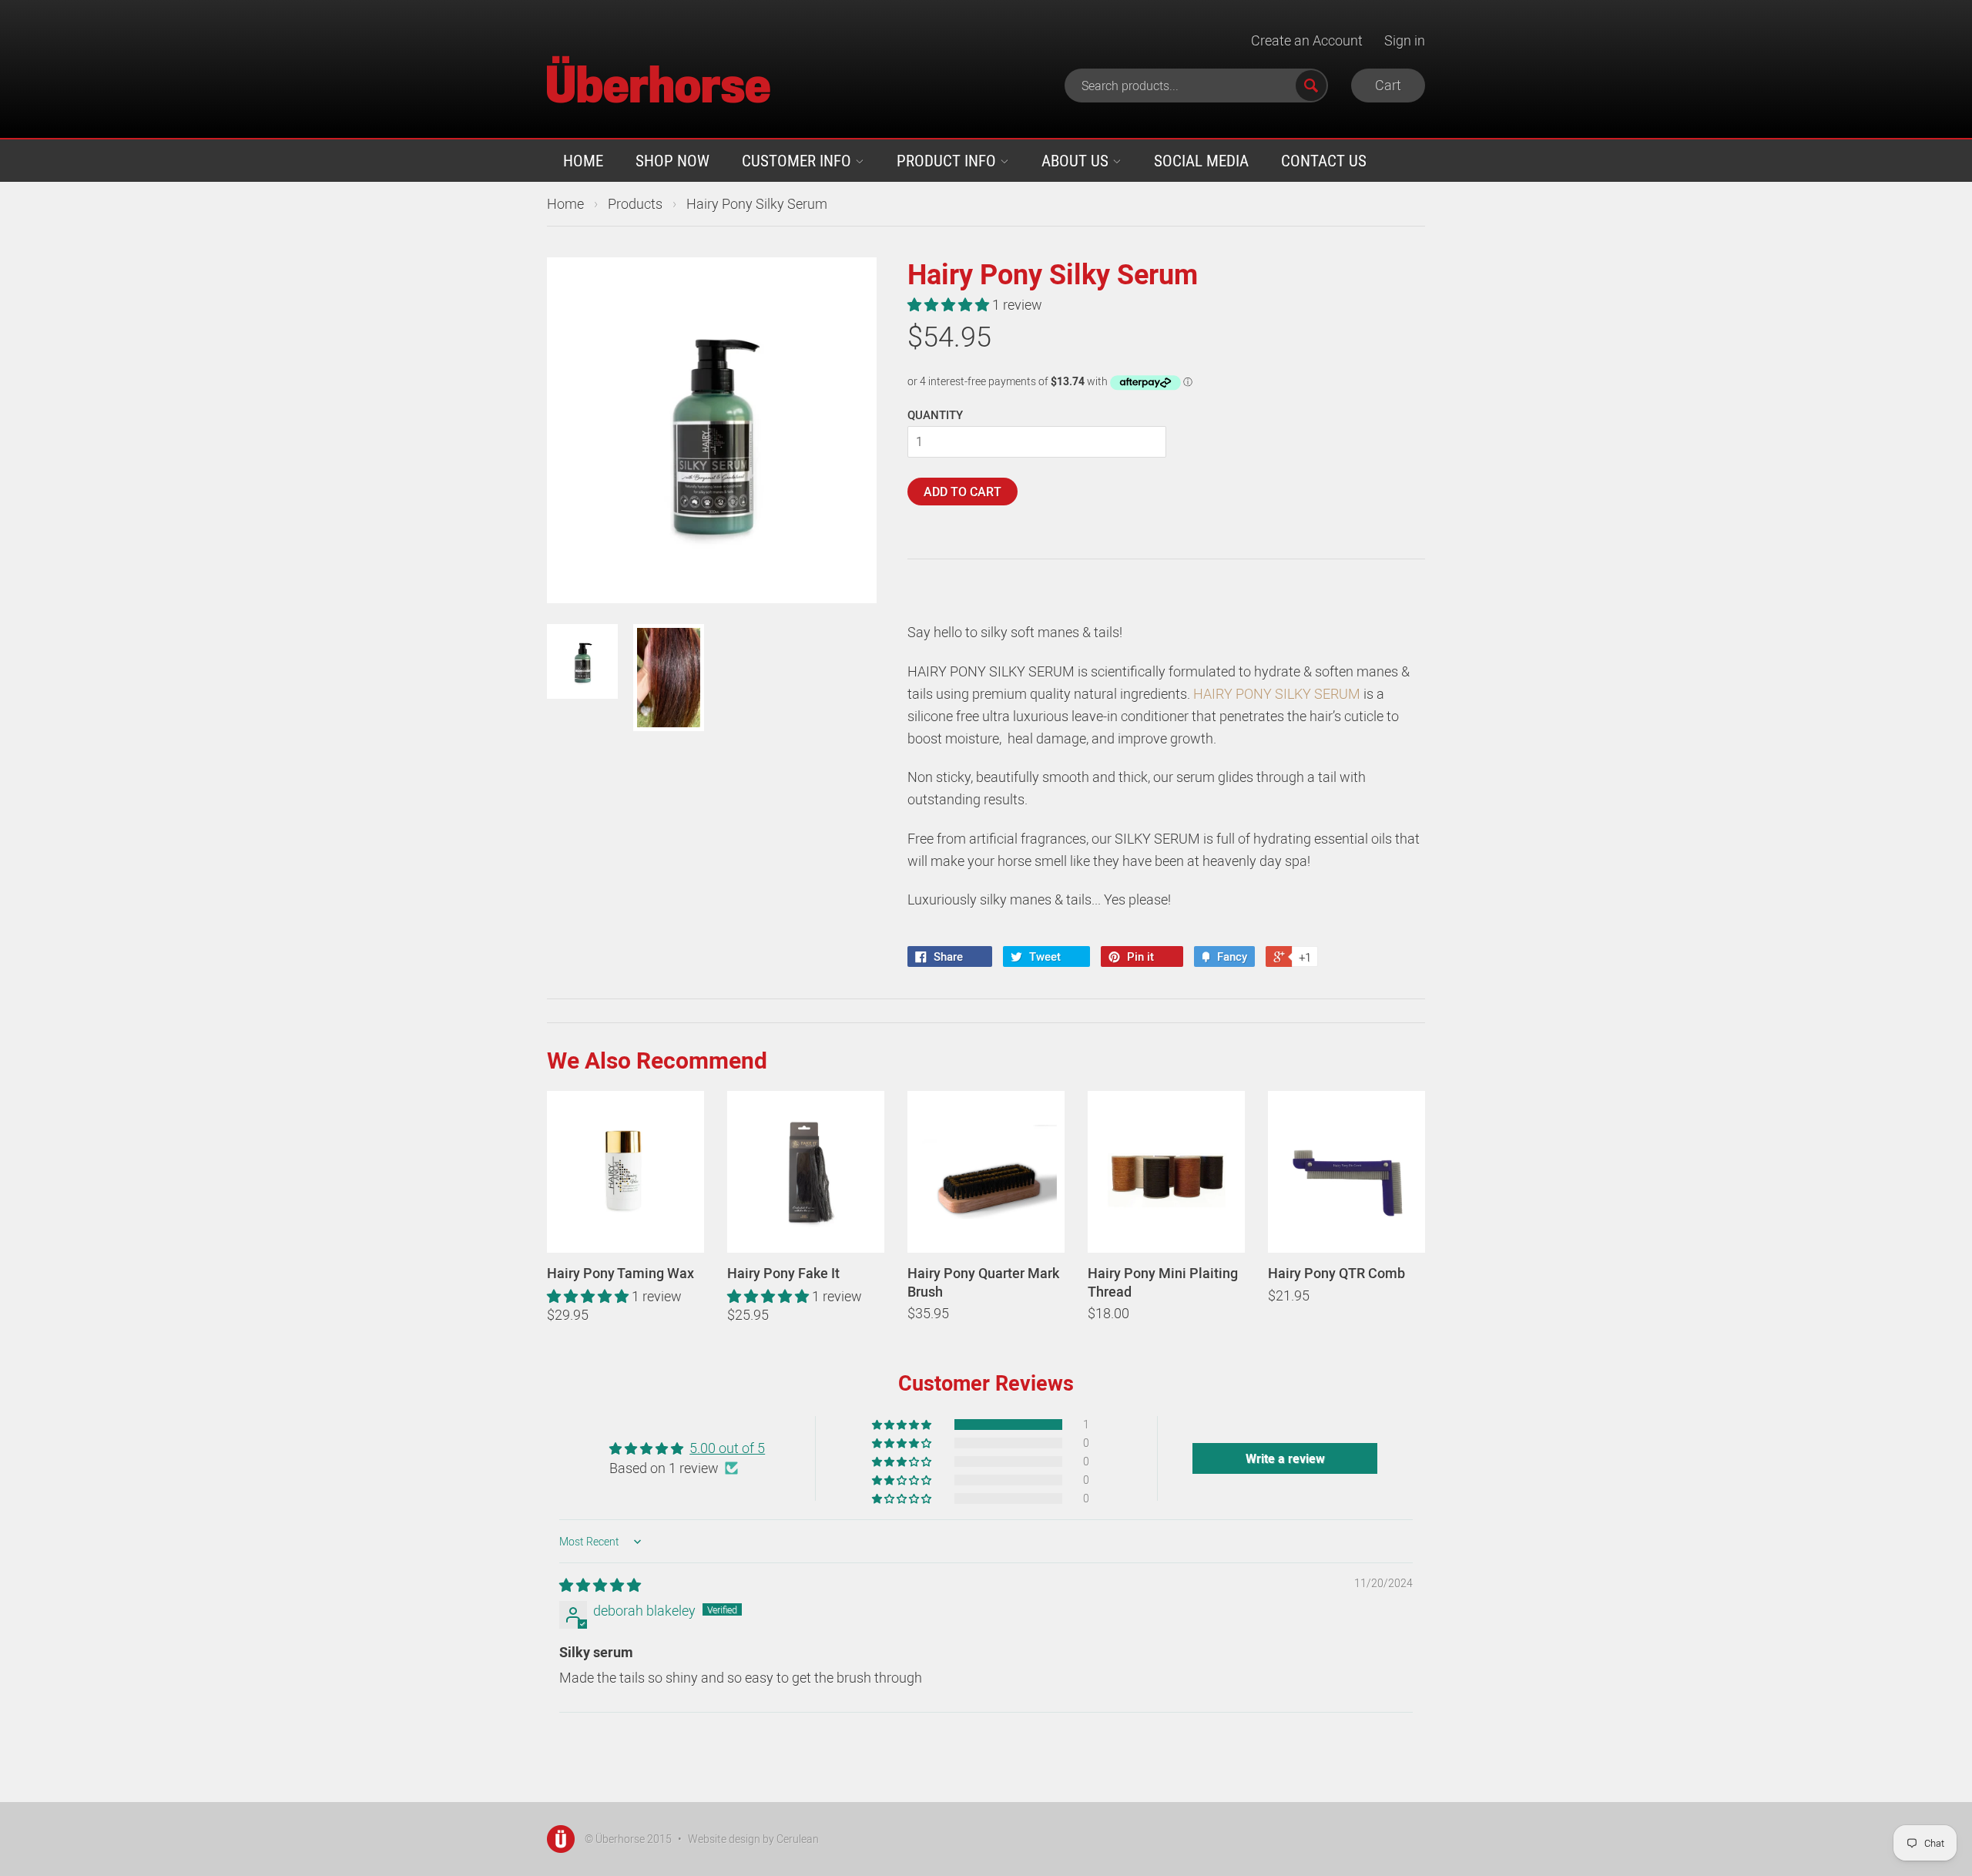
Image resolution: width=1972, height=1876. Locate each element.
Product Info (948, 160)
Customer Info (798, 160)
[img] (600, 1585)
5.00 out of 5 (727, 1448)
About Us (1077, 160)
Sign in (1405, 40)
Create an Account (1307, 40)
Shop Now (672, 160)
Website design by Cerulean (753, 1839)
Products (635, 203)
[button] (950, 304)
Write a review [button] (1285, 1458)
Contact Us (1324, 160)
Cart (1388, 85)
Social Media (1201, 160)
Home (583, 160)
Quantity (935, 414)
